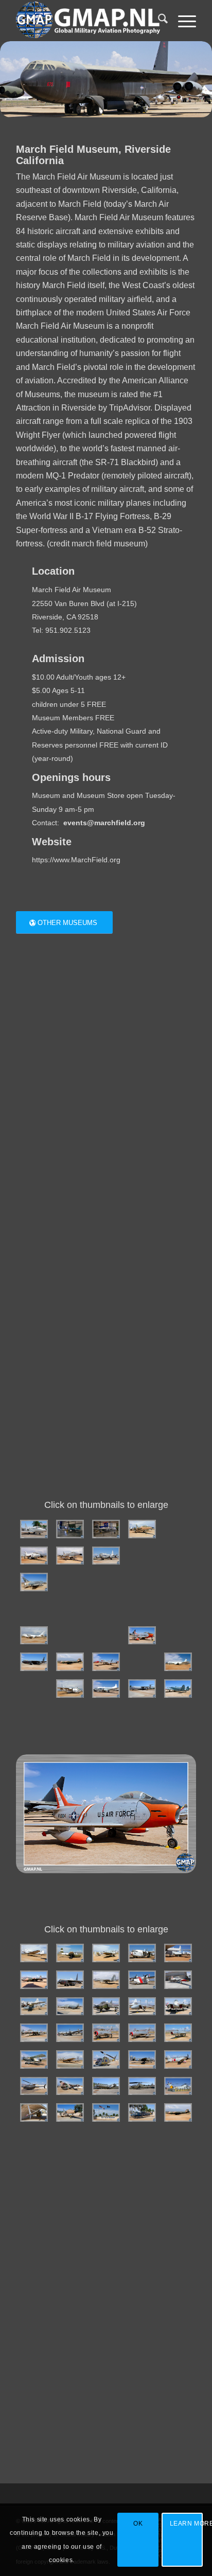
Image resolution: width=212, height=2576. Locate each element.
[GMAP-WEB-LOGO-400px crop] (88, 21)
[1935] (70, 2033)
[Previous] (39, 1814)
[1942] (142, 2059)
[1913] (178, 1662)
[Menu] (182, 21)
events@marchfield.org (104, 823)
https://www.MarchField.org (76, 860)
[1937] (142, 2033)
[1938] (178, 2033)
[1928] (178, 1980)
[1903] (178, 1609)
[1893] (178, 1556)
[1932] (142, 2006)
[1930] (70, 2006)
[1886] (106, 1529)
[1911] (106, 1662)
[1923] (178, 1953)
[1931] (106, 2006)
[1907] (142, 1636)
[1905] (70, 1636)
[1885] (70, 1529)
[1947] (142, 2086)
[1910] (70, 1662)
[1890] (70, 1556)
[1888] (178, 1529)
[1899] (34, 1609)
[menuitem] (158, 21)
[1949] (34, 2112)
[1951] (106, 2112)
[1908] (178, 1636)
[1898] (178, 1582)
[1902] (142, 1609)
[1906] (106, 1636)
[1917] (142, 1689)
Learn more (186, 2524)
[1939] (34, 2059)
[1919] (34, 1953)
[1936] (106, 2033)
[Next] (173, 1814)
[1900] (70, 1609)
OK (138, 2524)
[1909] (34, 1662)
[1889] (34, 1556)
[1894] (34, 1582)
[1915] (70, 1689)
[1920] (70, 1953)
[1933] (178, 2006)
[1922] (142, 1953)
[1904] (34, 1636)
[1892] (142, 1556)
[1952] (142, 2112)
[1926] (106, 1980)
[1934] (34, 2033)
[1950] (70, 2112)
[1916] (106, 1689)
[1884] (34, 1529)
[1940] (70, 2059)
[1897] (142, 1582)
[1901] (106, 1609)
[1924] (34, 1980)
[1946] (106, 2086)
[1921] (106, 1953)
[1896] (106, 1582)
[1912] (142, 1662)
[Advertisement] (106, 1296)
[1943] (178, 2059)
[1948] (178, 2086)
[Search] (158, 21)
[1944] (34, 2086)
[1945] (70, 2086)
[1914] (34, 1689)
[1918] (178, 1689)
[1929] (34, 2006)
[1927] (142, 1980)
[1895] (70, 1582)
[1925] (70, 1980)
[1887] (142, 1529)
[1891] (106, 1556)
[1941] (106, 2059)
